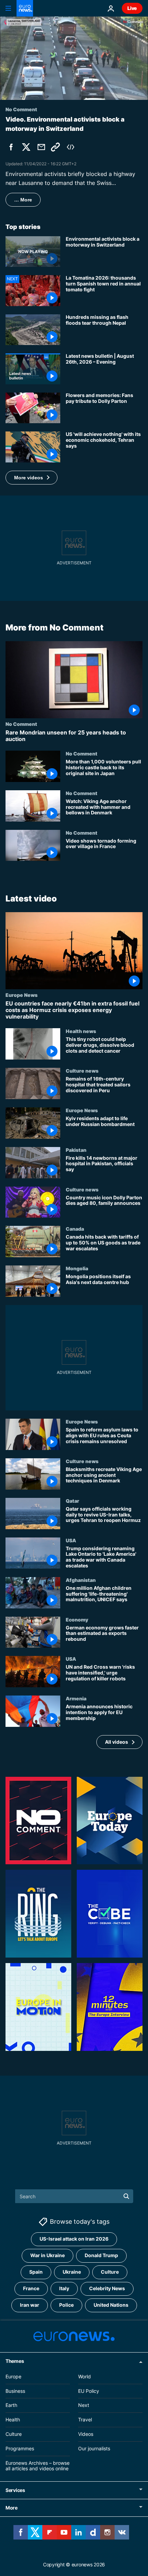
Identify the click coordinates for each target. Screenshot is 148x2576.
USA (71, 1540)
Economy (77, 1619)
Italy (64, 2288)
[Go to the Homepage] (25, 8)
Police (66, 2305)
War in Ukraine (47, 2255)
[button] (31, 478)
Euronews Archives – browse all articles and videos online (38, 2465)
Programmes (20, 2448)
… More (23, 200)
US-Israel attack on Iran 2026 (74, 2239)
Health (13, 2419)
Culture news (82, 1071)
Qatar (72, 1501)
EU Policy (89, 2391)
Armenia (76, 1699)
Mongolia (77, 1269)
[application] (74, 58)
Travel (85, 2419)
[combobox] (74, 2196)
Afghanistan (81, 1580)
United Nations (111, 2305)
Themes (15, 2361)
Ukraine (72, 2272)
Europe (13, 2376)
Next (84, 2405)
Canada (75, 1229)
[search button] (126, 2196)
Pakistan (76, 1150)
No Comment (21, 724)
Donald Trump (101, 2255)
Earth (11, 2405)
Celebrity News (107, 2288)
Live (132, 8)
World (84, 2376)
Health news (81, 1031)
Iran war (30, 2305)
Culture (110, 2272)
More (12, 2508)
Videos (86, 2434)
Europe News (22, 995)
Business (15, 2391)
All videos (117, 1742)
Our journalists (94, 2448)
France (31, 2288)
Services (15, 2490)
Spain (36, 2272)
